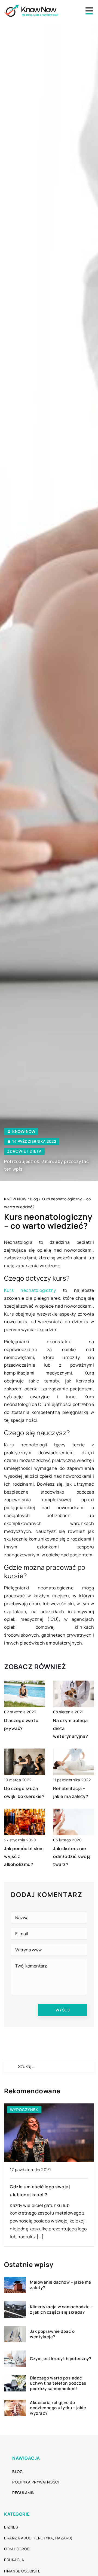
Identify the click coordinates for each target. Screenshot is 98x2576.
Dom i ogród (17, 2549)
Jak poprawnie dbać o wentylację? (52, 2334)
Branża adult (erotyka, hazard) (38, 2538)
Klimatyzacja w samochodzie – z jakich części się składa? (61, 2309)
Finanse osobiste (22, 2571)
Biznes (11, 2527)
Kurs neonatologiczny (30, 1290)
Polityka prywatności (36, 2482)
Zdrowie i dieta (24, 1151)
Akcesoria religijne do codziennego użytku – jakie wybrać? (58, 2408)
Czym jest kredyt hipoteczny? (61, 2359)
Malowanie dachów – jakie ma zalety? (61, 2285)
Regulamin (24, 2493)
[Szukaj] (11, 2066)
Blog (17, 2472)
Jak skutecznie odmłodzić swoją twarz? (72, 1856)
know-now (24, 1132)
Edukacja (14, 2560)
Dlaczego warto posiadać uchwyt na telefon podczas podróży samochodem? (58, 2383)
